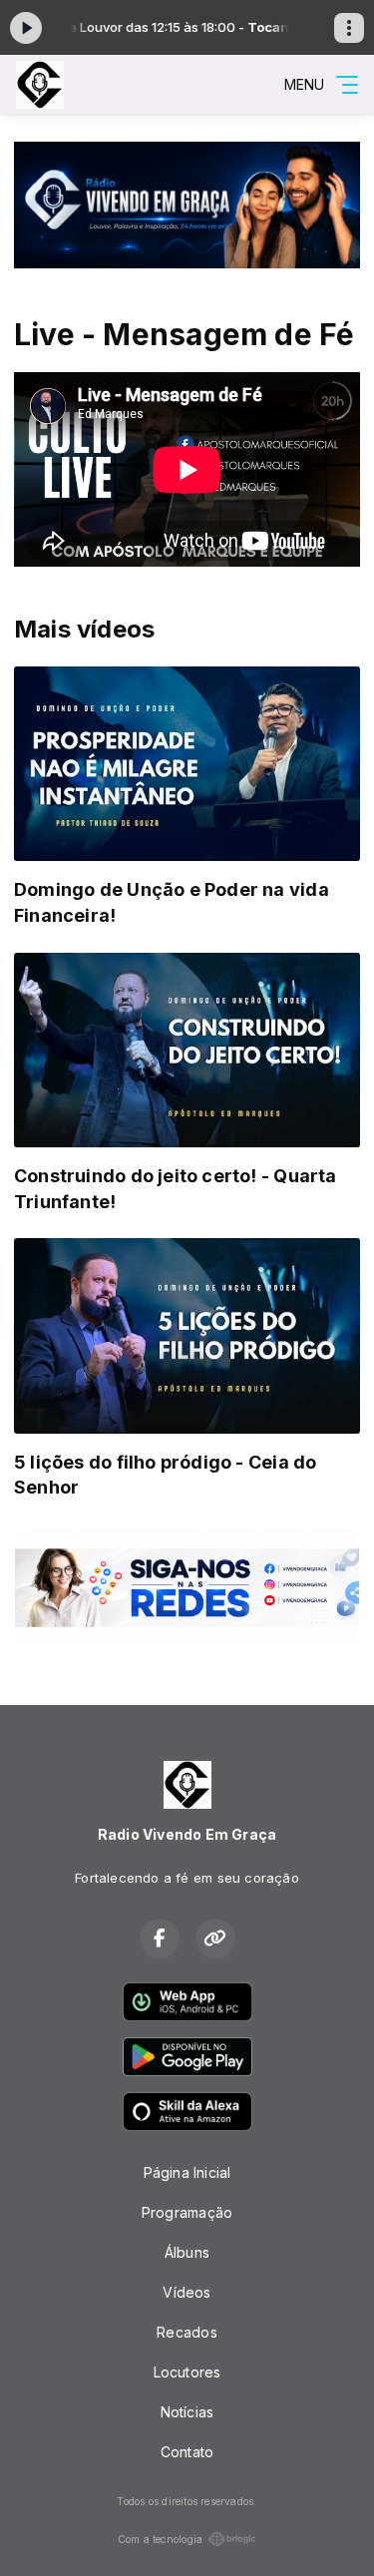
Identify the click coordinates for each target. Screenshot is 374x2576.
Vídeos (187, 2292)
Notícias (187, 2412)
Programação (187, 2212)
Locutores (187, 2372)
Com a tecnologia (160, 2539)
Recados (187, 2332)
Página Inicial (187, 2172)
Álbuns (187, 2252)
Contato (187, 2452)
